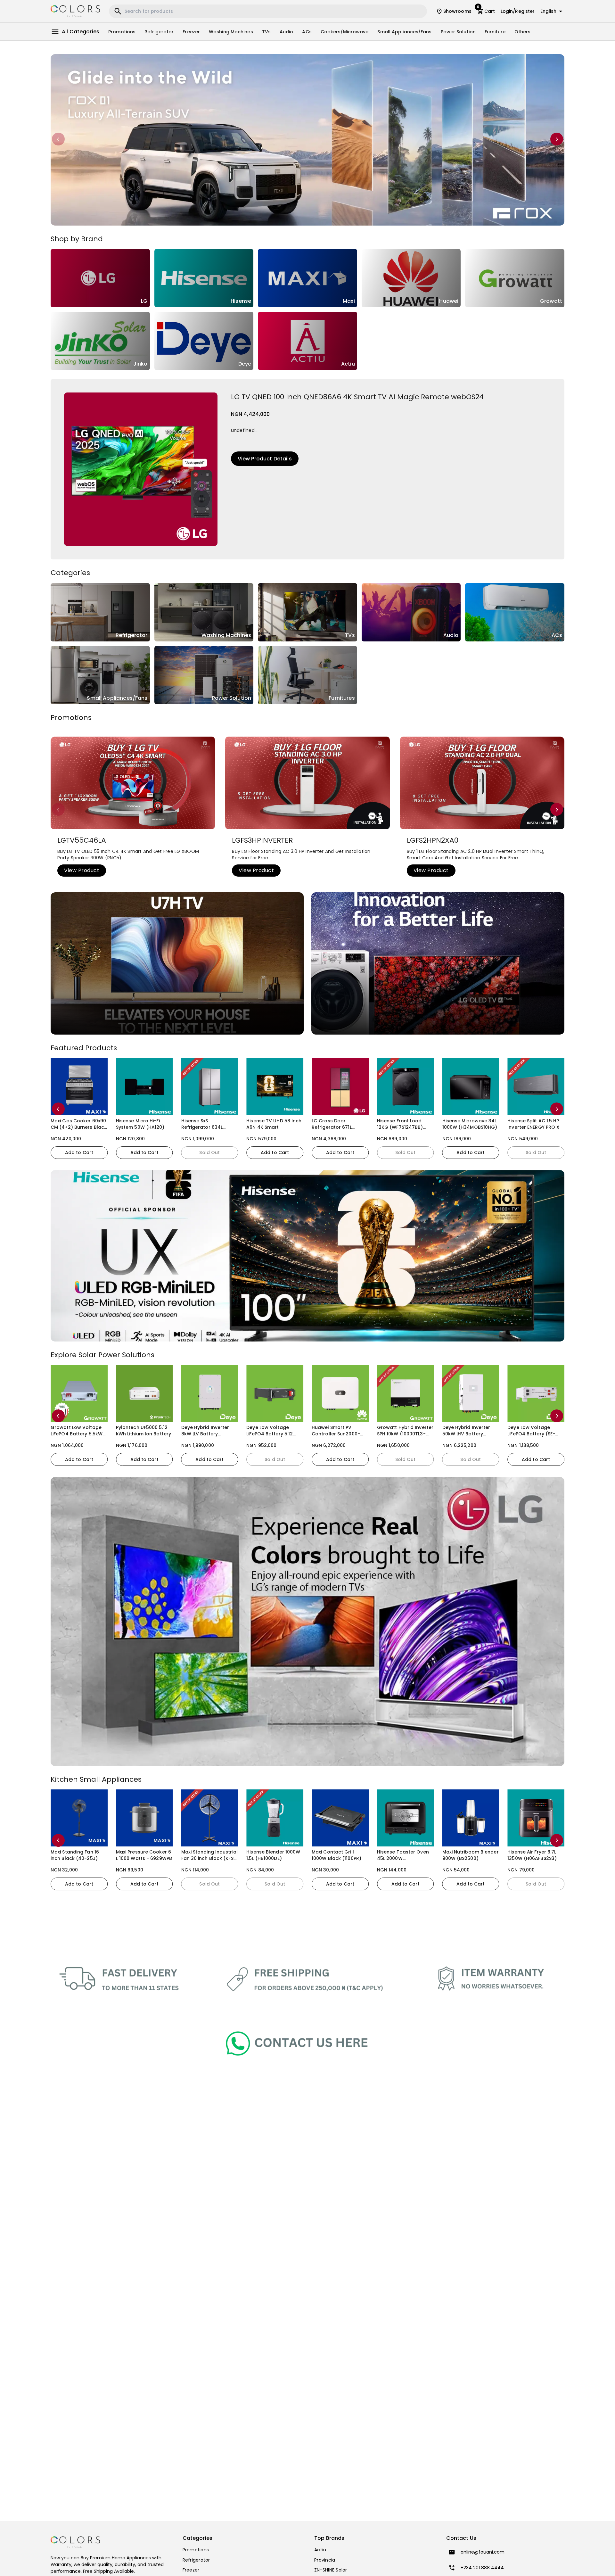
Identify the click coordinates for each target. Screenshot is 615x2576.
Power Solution (458, 32)
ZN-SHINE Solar (331, 2570)
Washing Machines (231, 32)
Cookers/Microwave (345, 32)
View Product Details (265, 459)
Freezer (191, 32)
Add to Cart (79, 1152)
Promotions (122, 32)
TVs (266, 32)
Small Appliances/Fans (404, 32)
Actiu (320, 2550)
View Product (82, 870)
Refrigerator (159, 32)
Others (523, 32)
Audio (287, 32)
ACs (307, 32)
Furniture (495, 32)
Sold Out (144, 1152)
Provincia (325, 2560)
